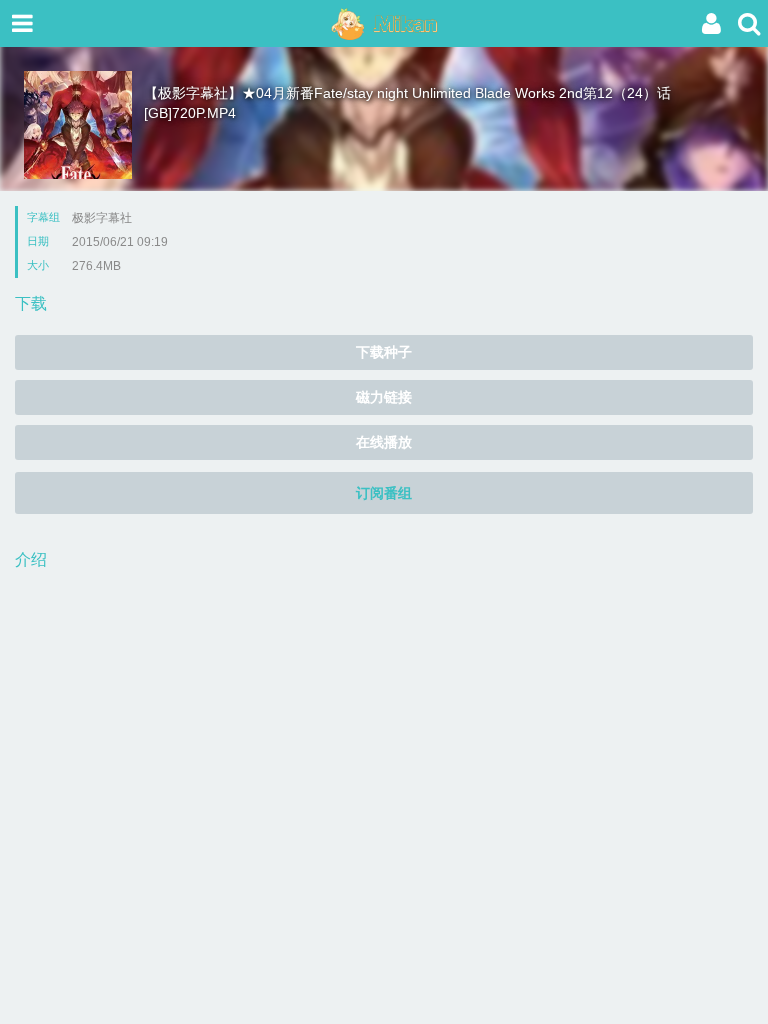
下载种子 (384, 352)
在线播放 (384, 442)
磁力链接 (384, 397)
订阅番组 (384, 493)
